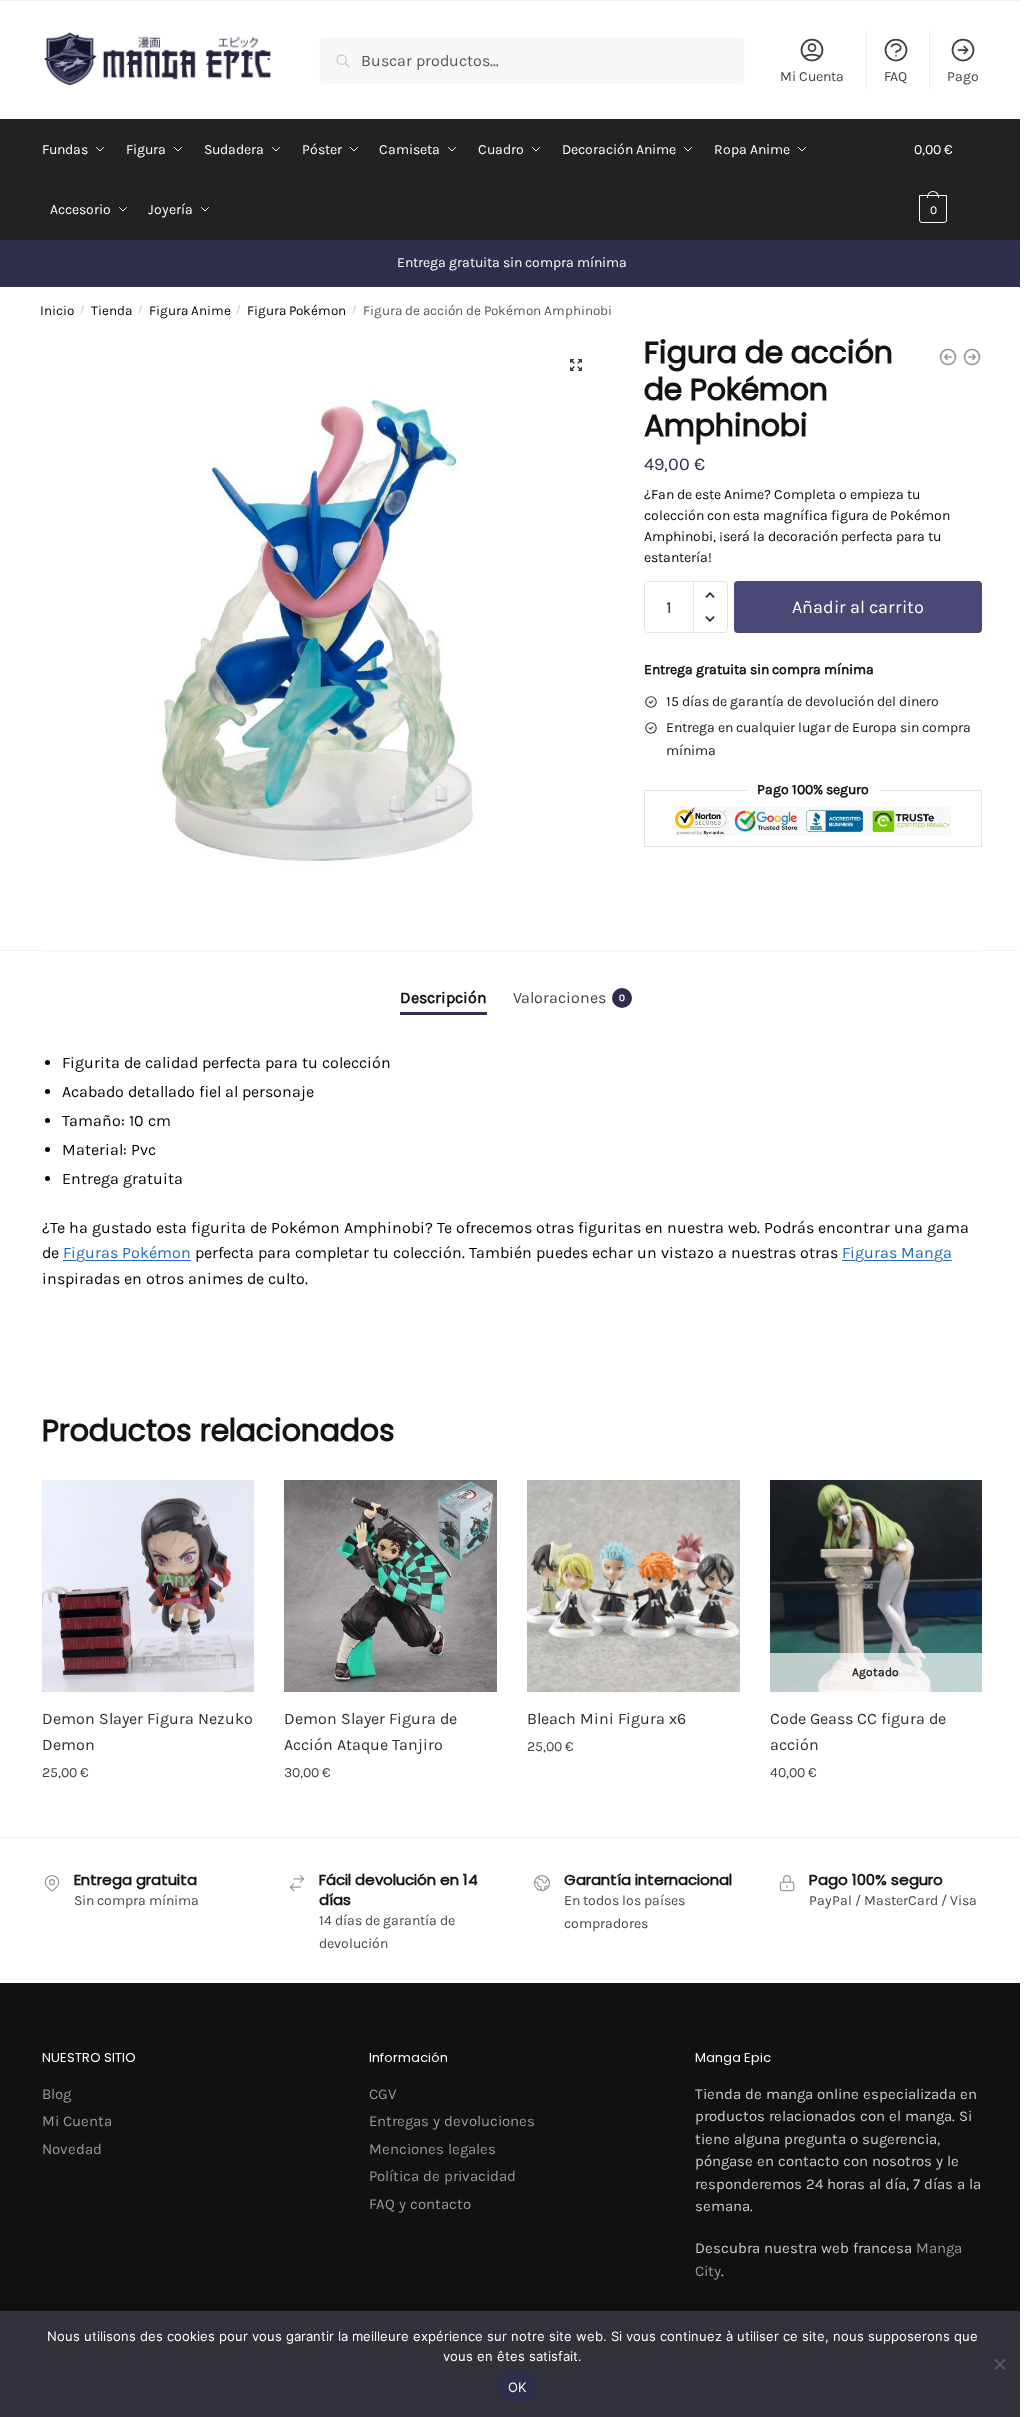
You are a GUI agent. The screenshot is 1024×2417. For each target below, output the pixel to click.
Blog (56, 2094)
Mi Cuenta (812, 76)
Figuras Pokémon (127, 1252)
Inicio (57, 310)
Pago (963, 76)
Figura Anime (190, 310)
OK (517, 2387)
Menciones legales (432, 2149)
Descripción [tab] (443, 997)
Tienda (111, 310)
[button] (576, 365)
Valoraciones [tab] (569, 997)
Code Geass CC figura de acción (858, 1731)
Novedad (72, 2149)
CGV (382, 2094)
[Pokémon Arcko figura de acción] (972, 357)
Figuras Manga (897, 1252)
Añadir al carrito (858, 607)
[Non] (999, 2364)
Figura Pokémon (296, 310)
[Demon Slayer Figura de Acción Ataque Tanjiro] (390, 1586)
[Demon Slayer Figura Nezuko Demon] (148, 1586)
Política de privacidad (442, 2176)
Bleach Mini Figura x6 (606, 1718)
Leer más (875, 1816)
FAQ (895, 76)
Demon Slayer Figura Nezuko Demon (147, 1731)
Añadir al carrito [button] (148, 1816)
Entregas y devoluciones (452, 2121)
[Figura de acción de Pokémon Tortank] (948, 357)
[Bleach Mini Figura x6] (633, 1586)
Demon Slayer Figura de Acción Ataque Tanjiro (370, 1731)
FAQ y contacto (420, 2204)
